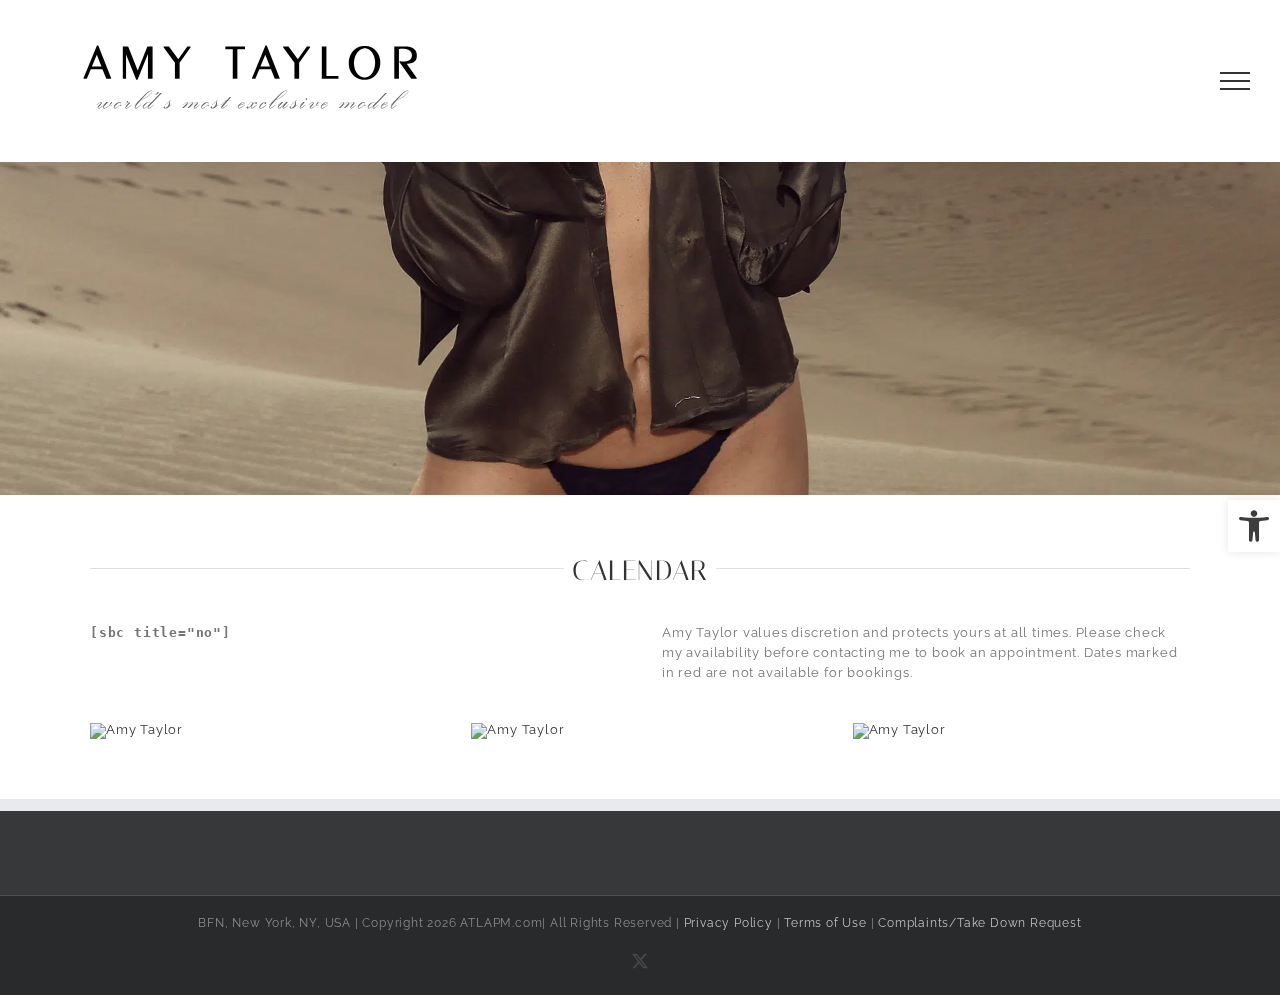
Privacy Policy (728, 923)
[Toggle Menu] (1235, 81)
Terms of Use (825, 923)
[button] (1254, 526)
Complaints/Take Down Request (979, 923)
